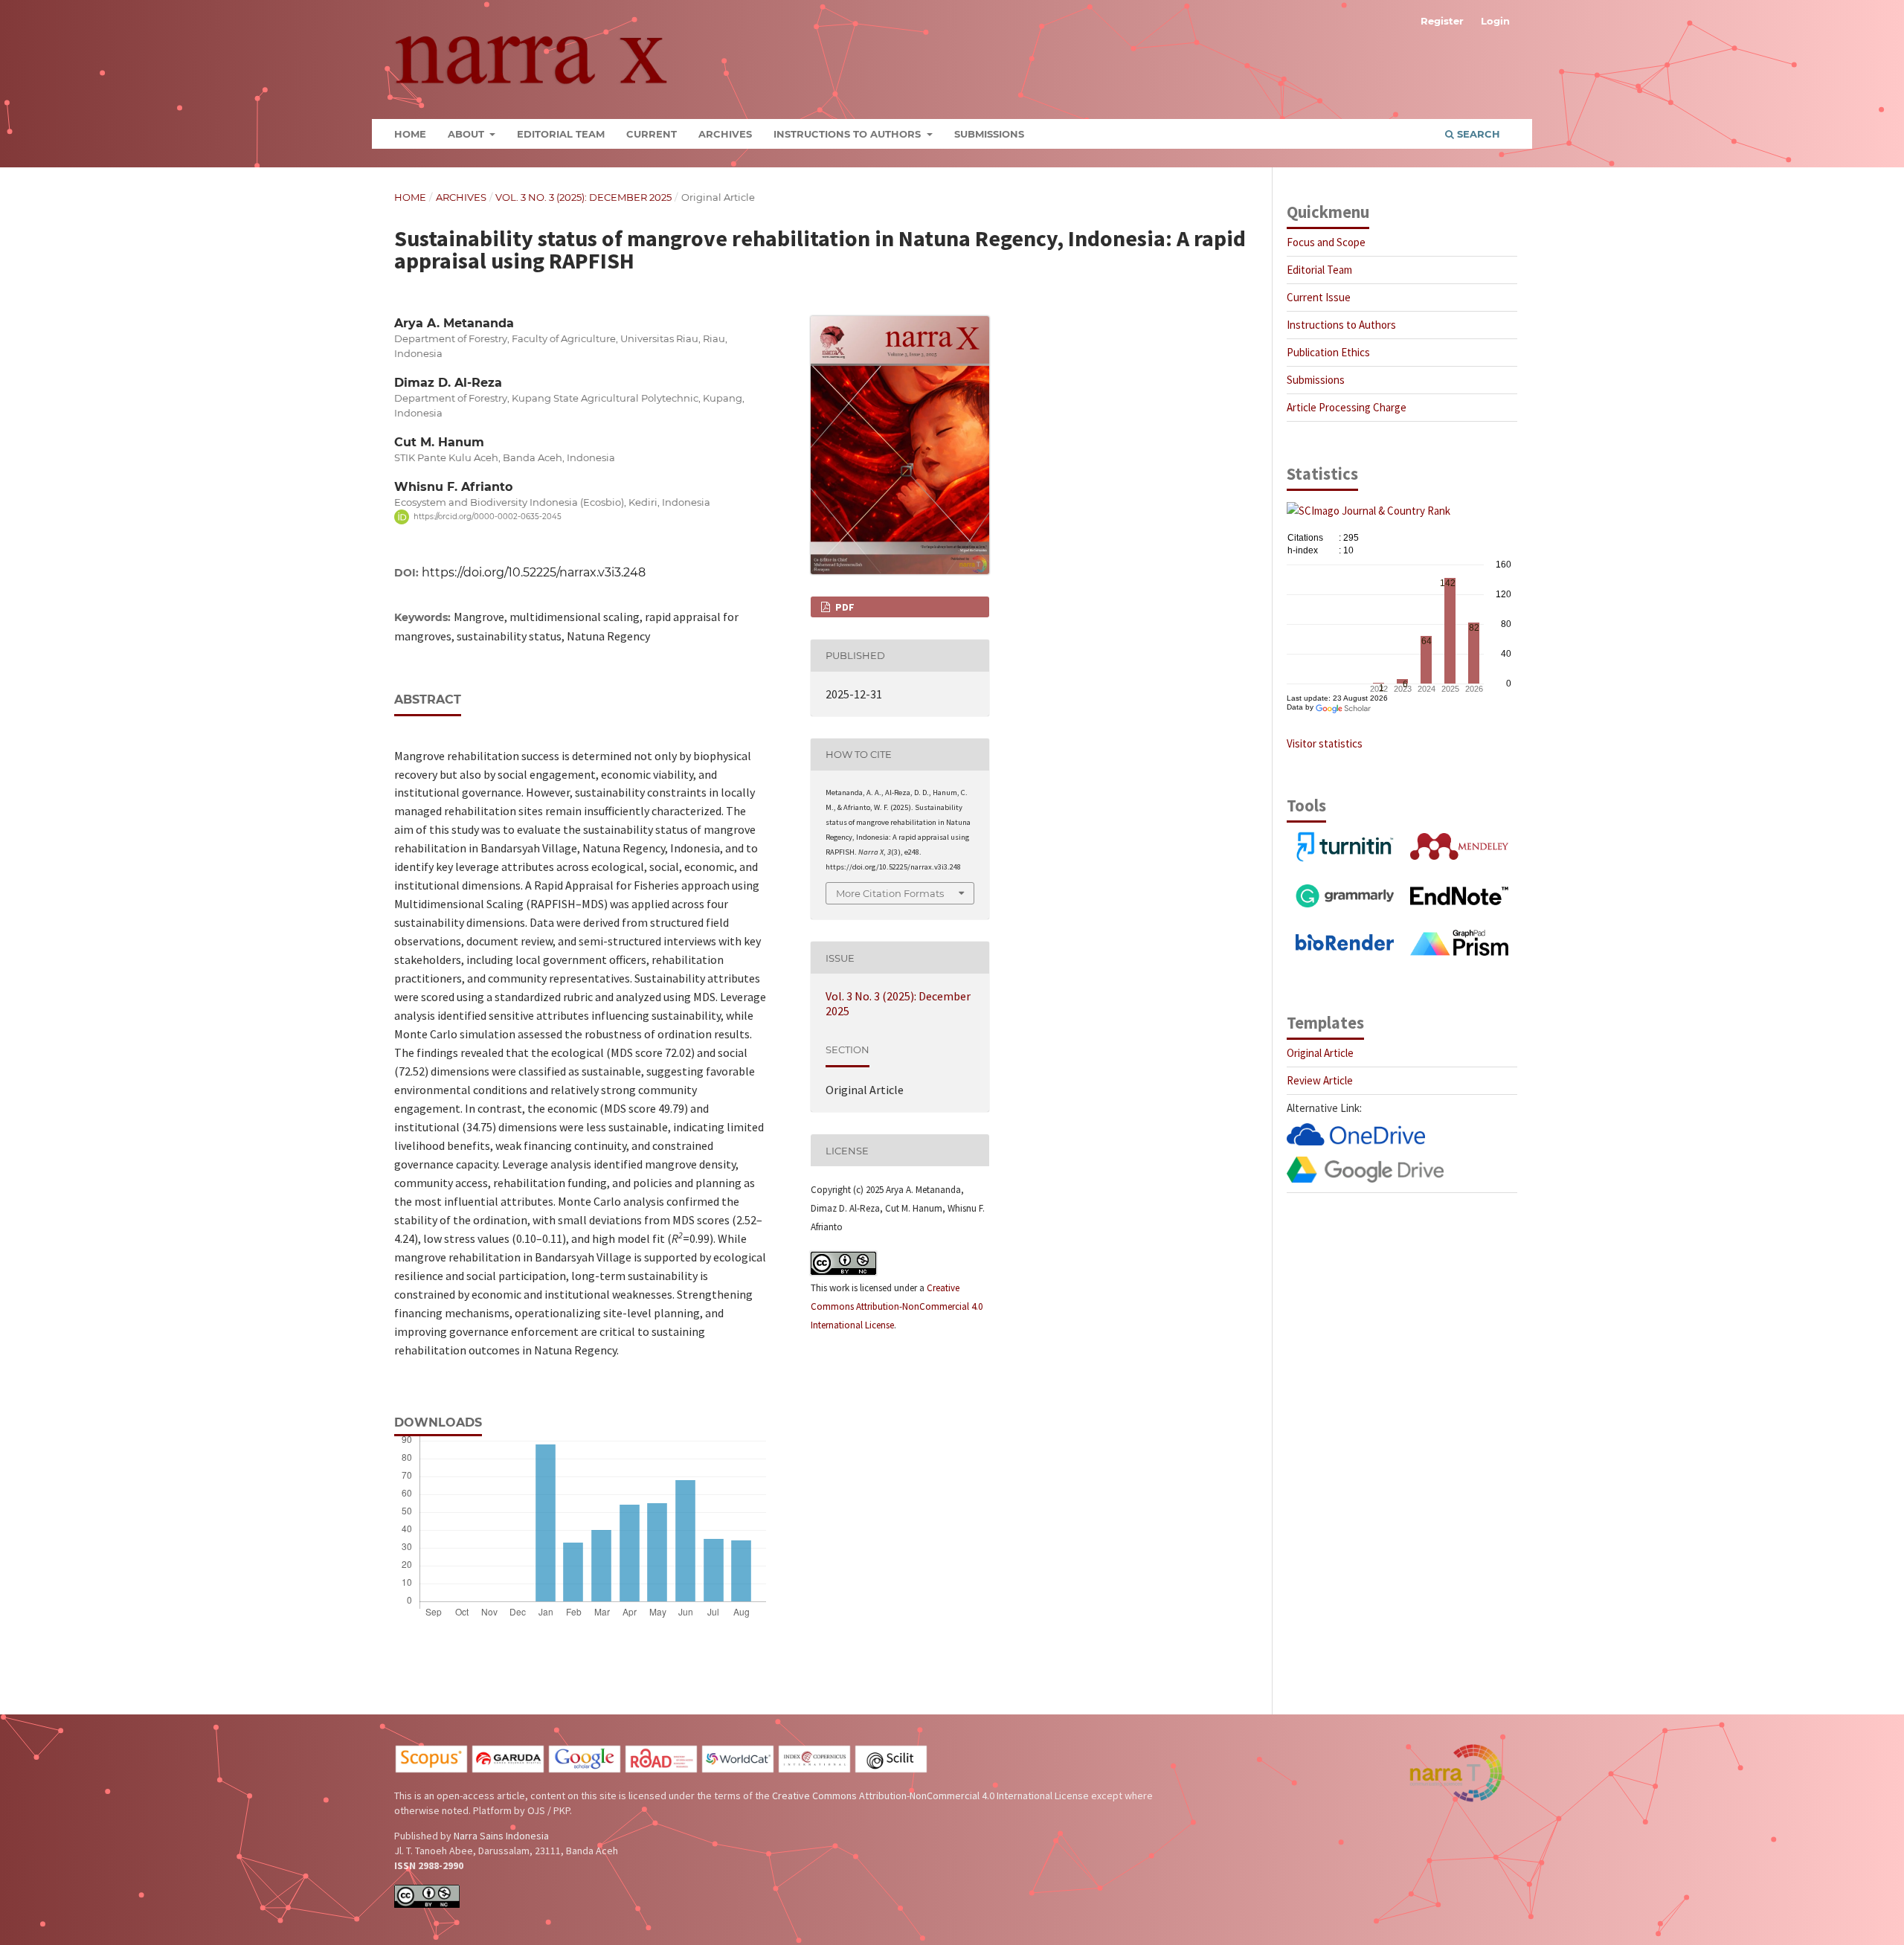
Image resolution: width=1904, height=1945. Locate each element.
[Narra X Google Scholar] (585, 1770)
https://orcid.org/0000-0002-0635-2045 (488, 517)
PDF (844, 607)
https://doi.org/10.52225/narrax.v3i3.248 (534, 572)
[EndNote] (1459, 901)
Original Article (1320, 1053)
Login (1495, 21)
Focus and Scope (1326, 242)
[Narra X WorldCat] (738, 1770)
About (467, 134)
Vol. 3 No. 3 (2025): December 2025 (583, 197)
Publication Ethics (1328, 352)
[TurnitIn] (1345, 858)
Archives (725, 134)
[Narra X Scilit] (891, 1770)
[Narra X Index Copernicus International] (814, 1770)
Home (410, 134)
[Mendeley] (1459, 856)
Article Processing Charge (1347, 407)
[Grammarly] (1345, 903)
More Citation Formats (890, 893)
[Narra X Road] (661, 1770)
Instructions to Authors (849, 134)
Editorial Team (561, 134)
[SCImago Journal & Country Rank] (1368, 511)
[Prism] (1459, 952)
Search (1477, 134)
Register (1442, 21)
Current (652, 134)
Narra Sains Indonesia (501, 1836)
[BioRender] (1345, 946)
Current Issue (1319, 297)
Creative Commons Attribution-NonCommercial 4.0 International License (897, 1306)
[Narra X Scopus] (431, 1770)
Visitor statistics (1325, 743)
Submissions (989, 134)
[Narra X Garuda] (508, 1770)
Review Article (1320, 1080)
